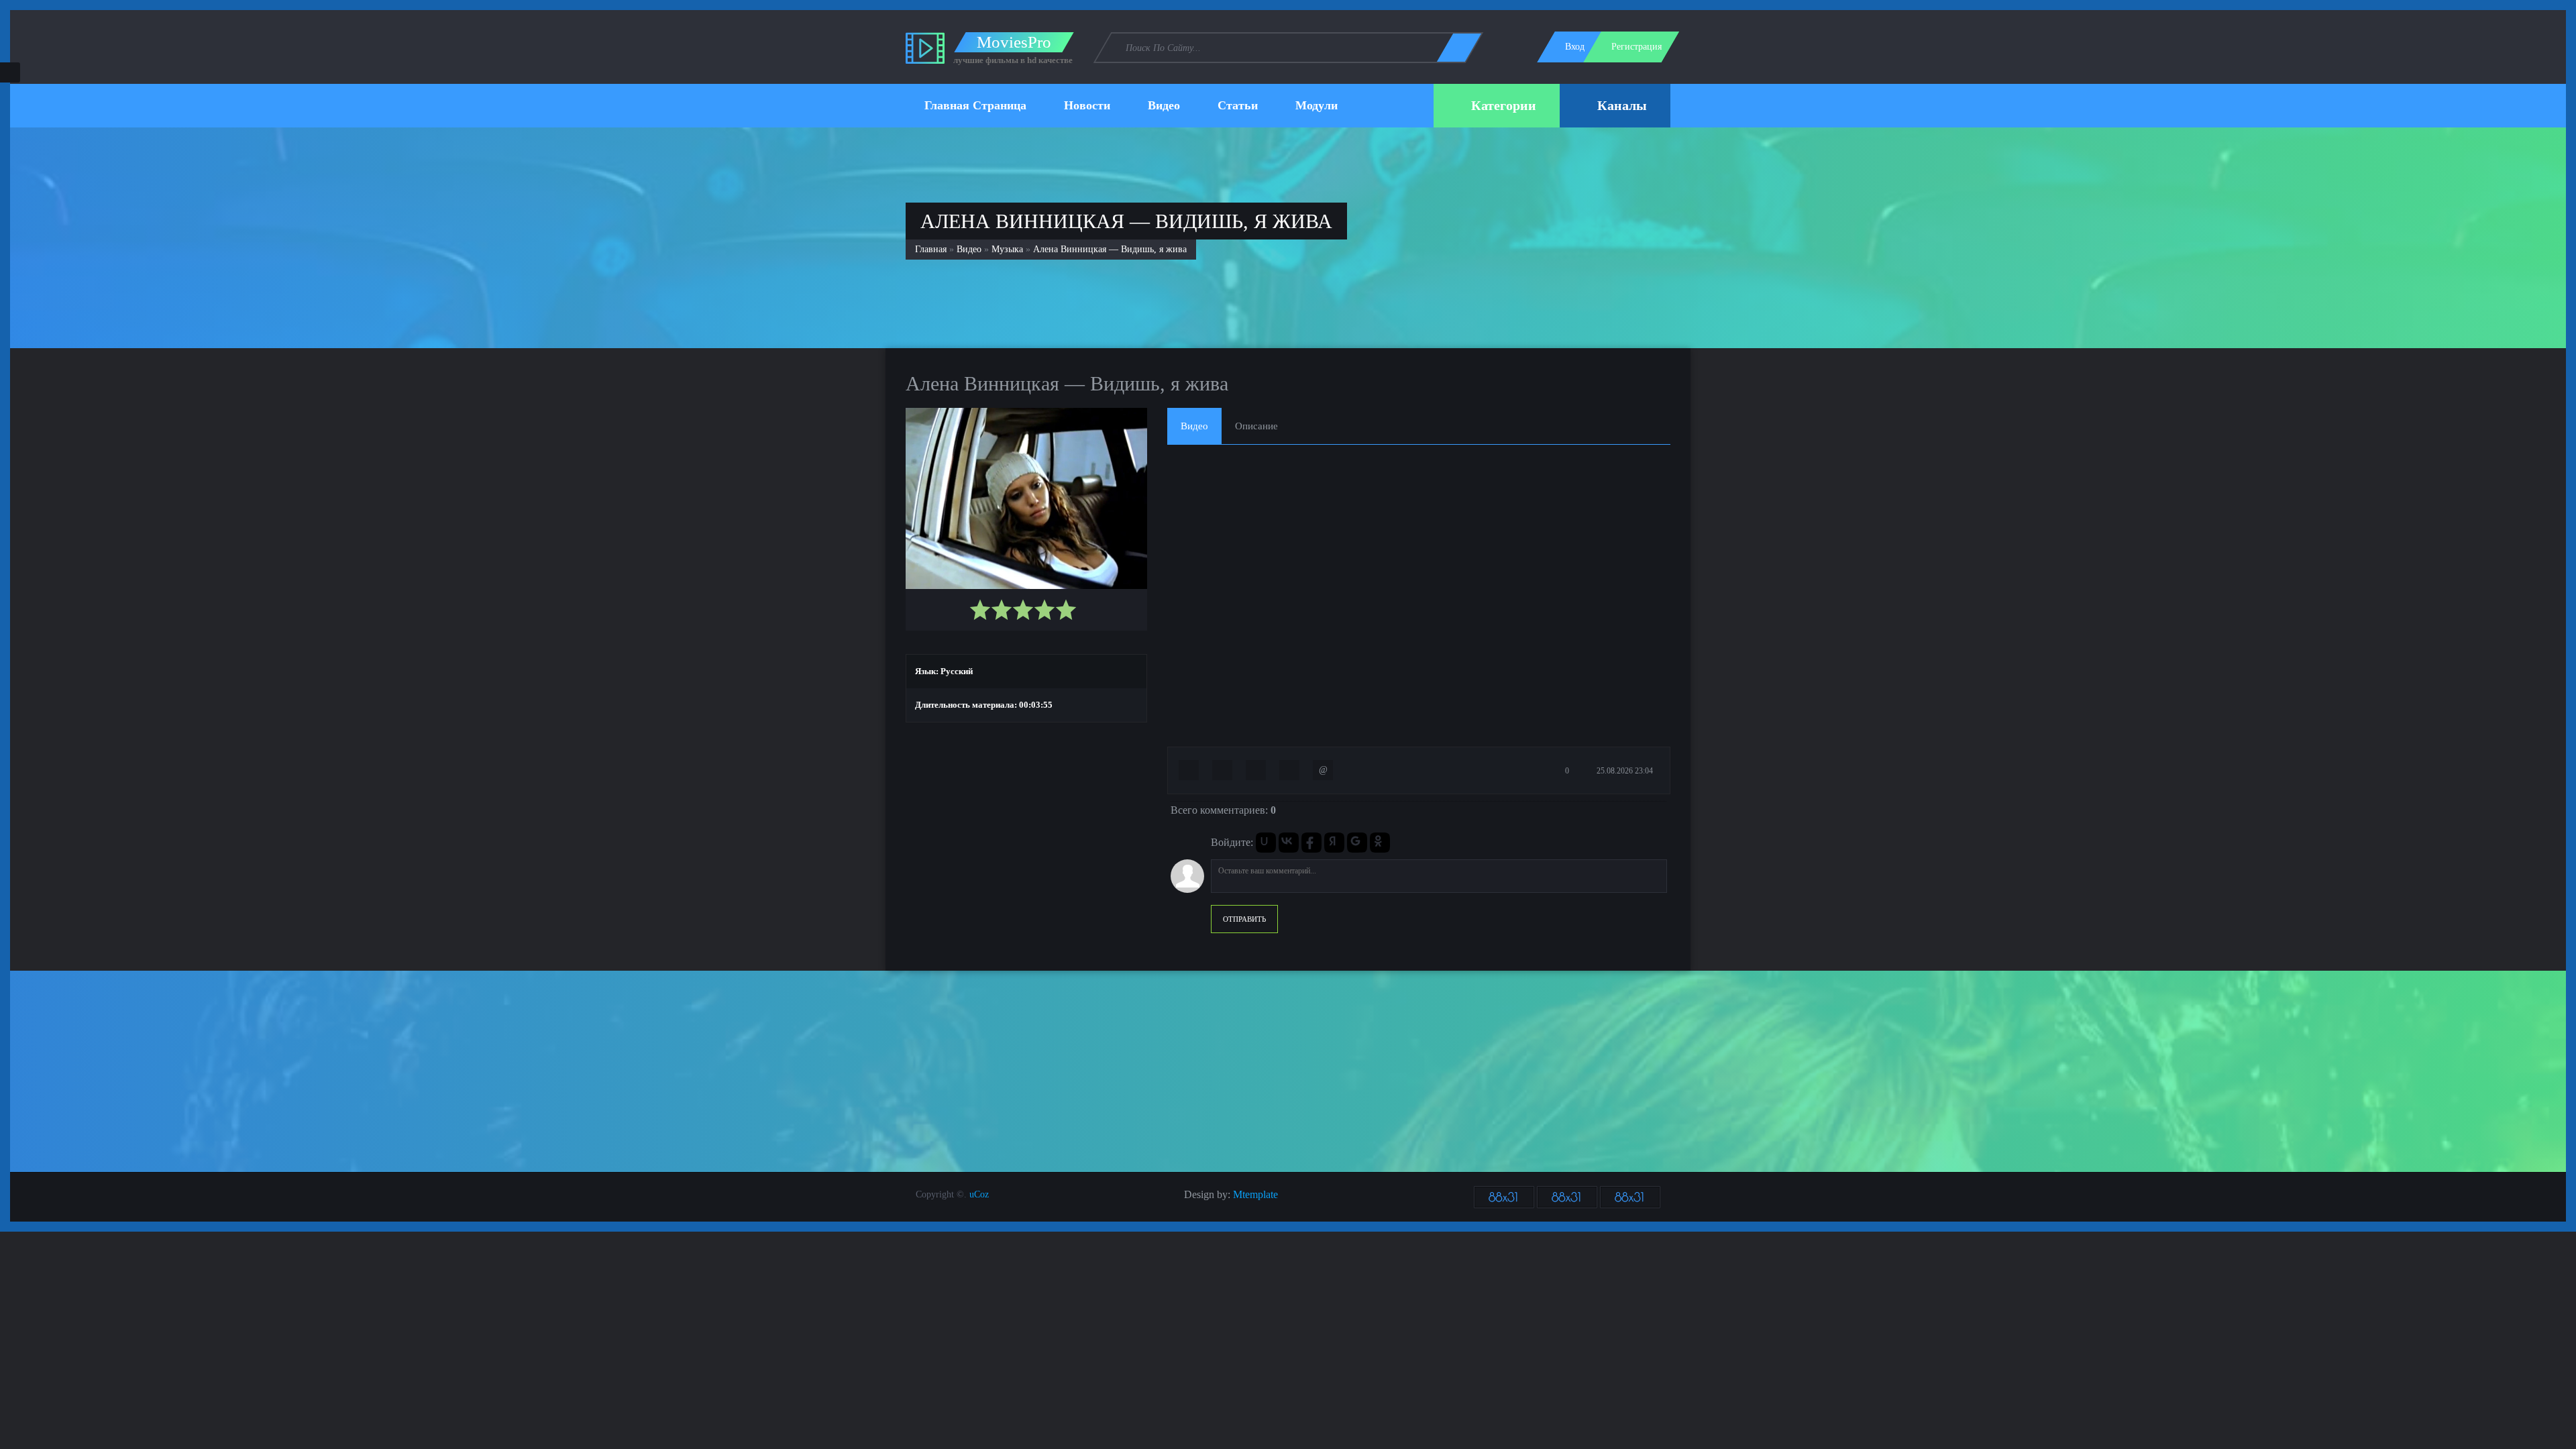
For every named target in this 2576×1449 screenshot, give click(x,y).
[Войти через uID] (1266, 843)
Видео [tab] (1194, 426)
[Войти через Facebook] (1311, 843)
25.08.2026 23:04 (1624, 771)
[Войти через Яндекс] (1334, 843)
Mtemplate (1255, 1194)
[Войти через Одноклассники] (1380, 843)
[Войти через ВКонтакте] (1289, 843)
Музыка (1007, 249)
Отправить (1244, 919)
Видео (969, 249)
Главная (931, 249)
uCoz (979, 1194)
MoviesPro (1014, 42)
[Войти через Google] (1357, 843)
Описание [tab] (1256, 426)
